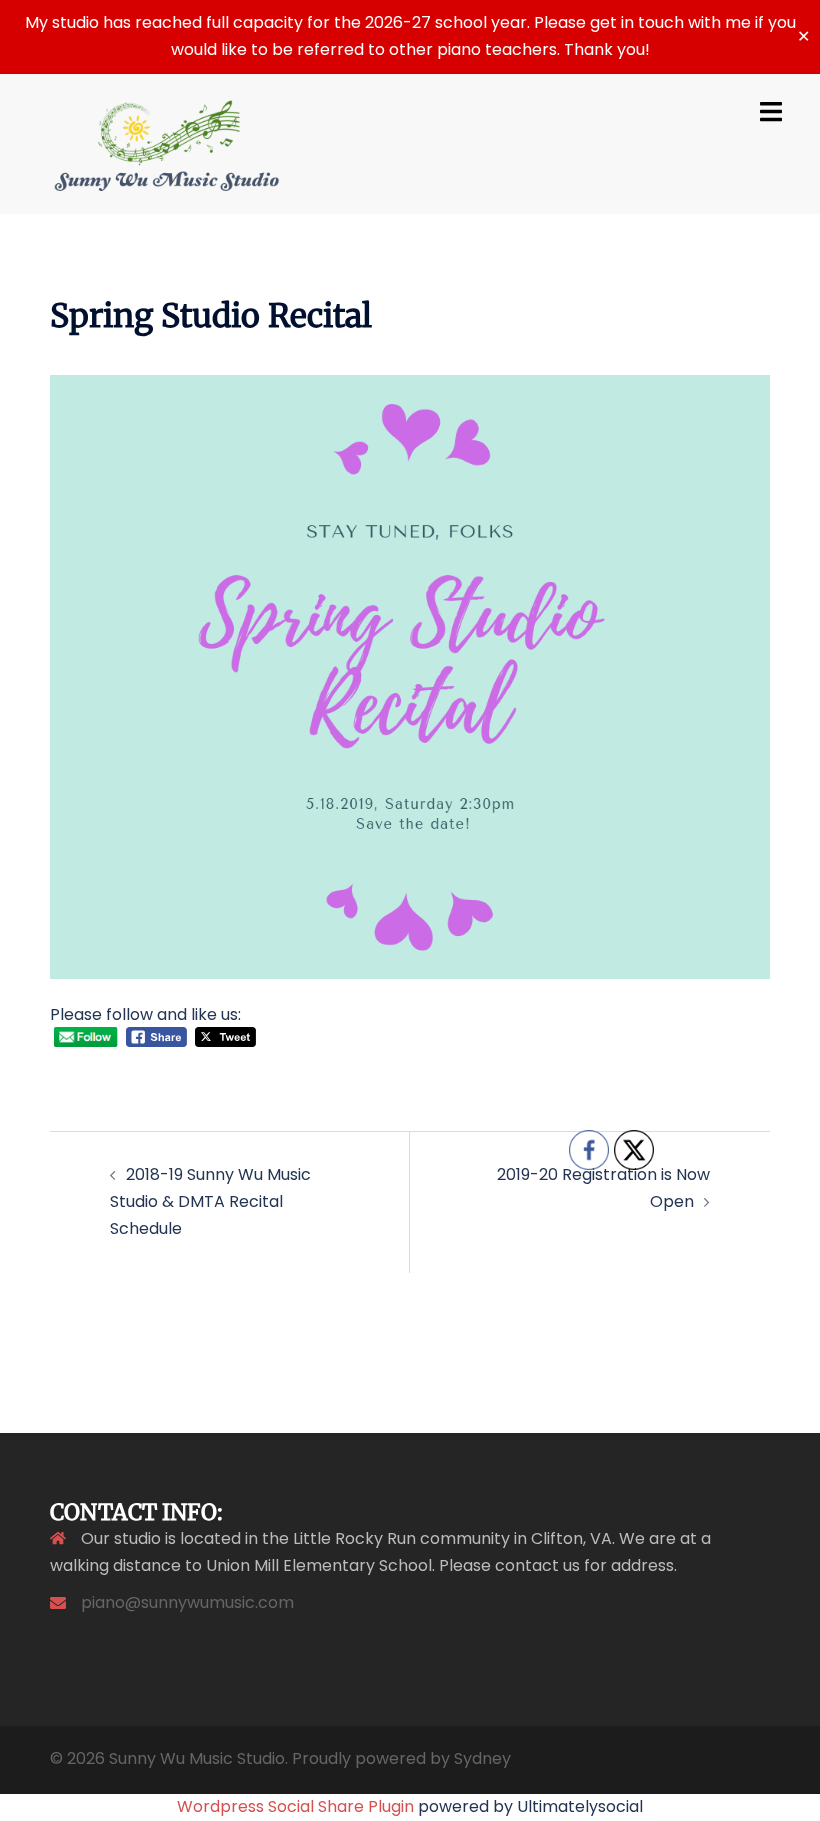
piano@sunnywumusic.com (187, 1602)
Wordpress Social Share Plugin (297, 1806)
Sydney (482, 1758)
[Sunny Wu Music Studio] (166, 142)
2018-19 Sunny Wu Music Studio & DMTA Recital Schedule (210, 1201)
